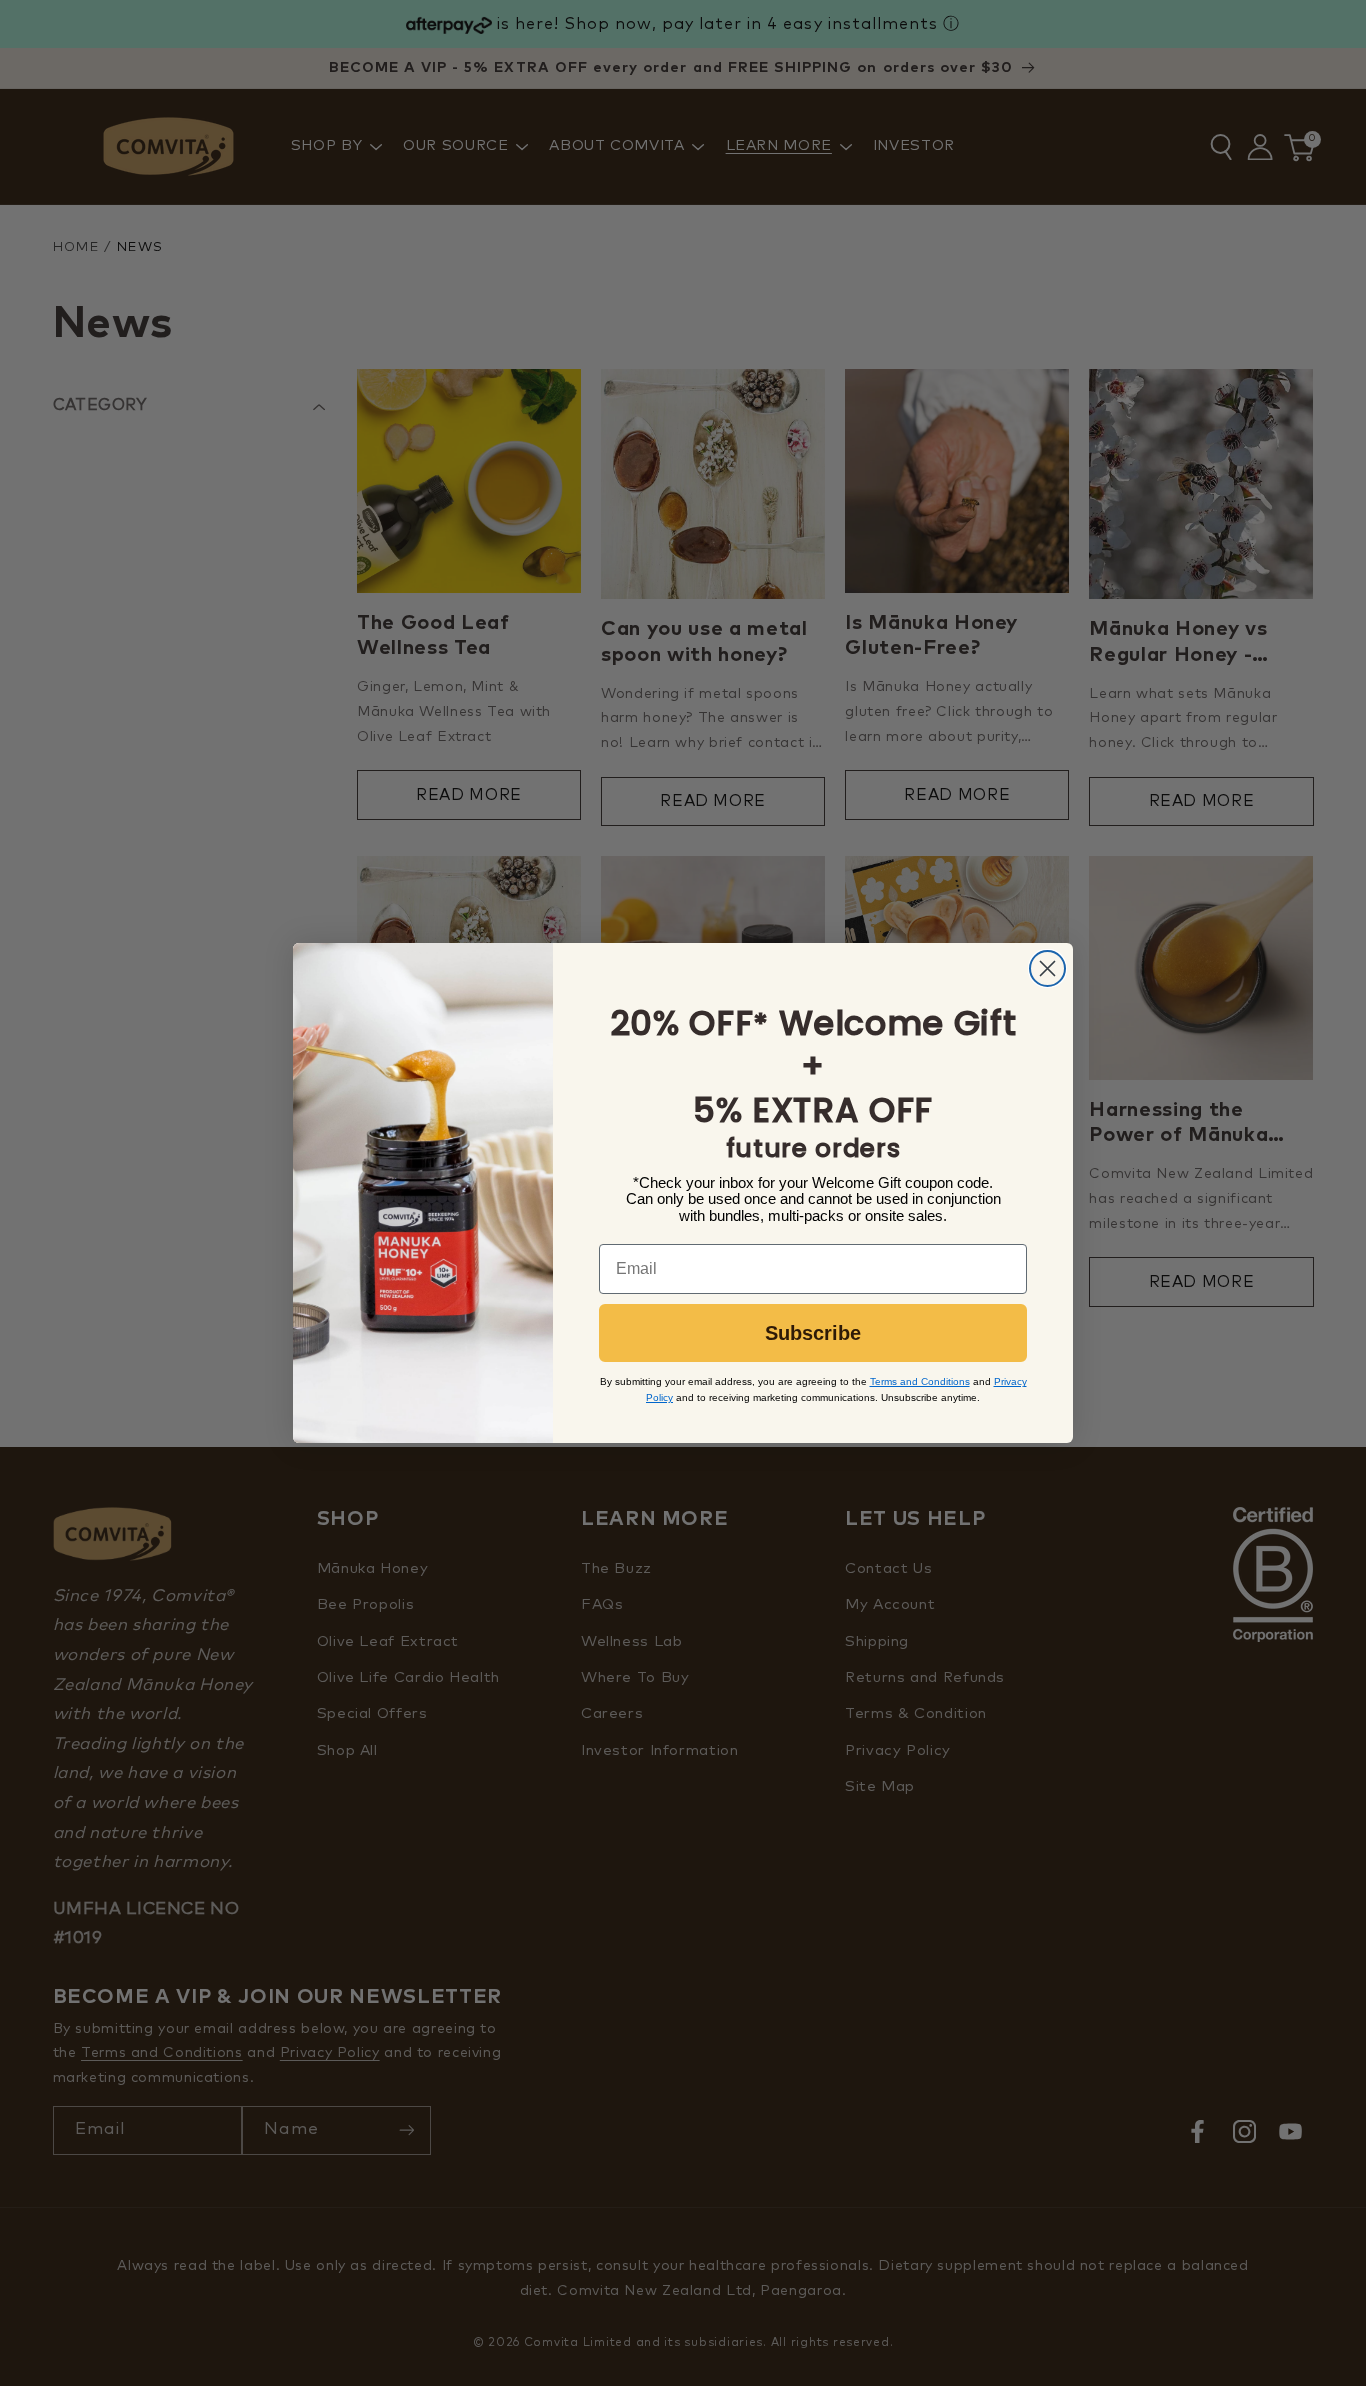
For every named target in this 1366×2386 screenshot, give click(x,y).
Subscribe (813, 1333)
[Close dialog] (1047, 968)
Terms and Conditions (920, 1381)
